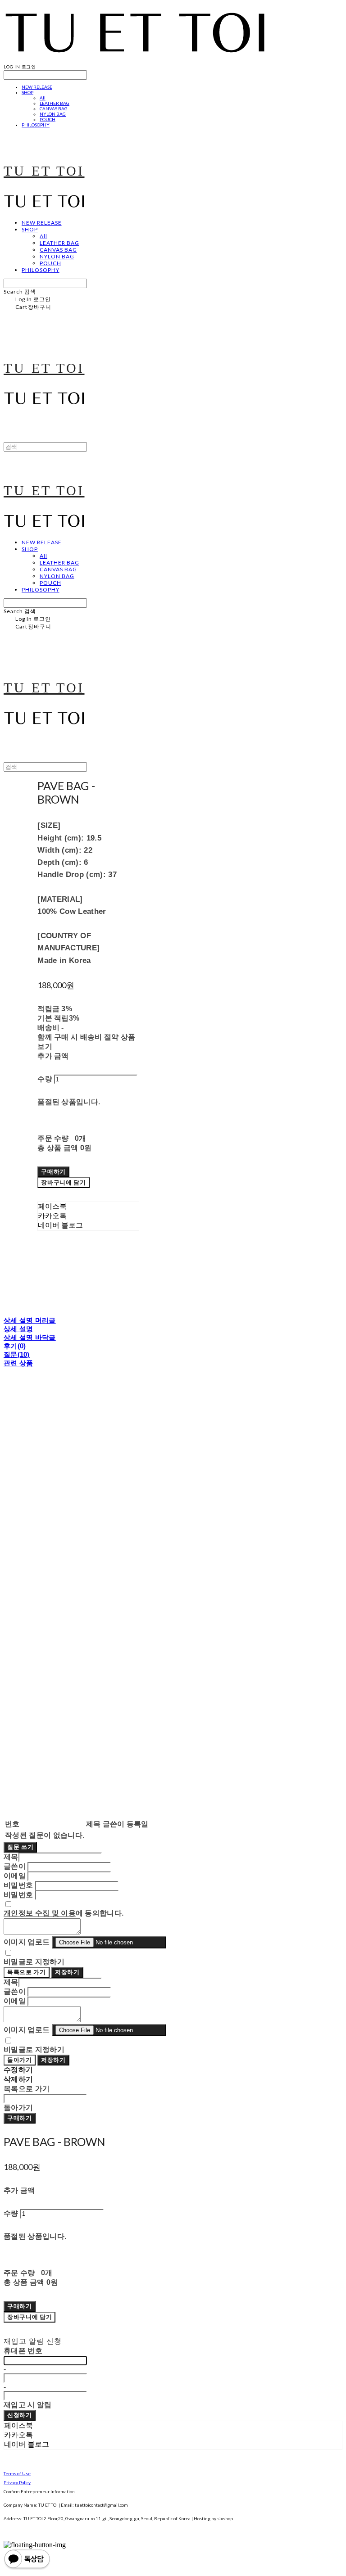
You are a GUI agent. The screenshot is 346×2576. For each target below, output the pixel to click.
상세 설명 (18, 1329)
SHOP (27, 92)
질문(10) (17, 1354)
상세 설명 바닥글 (30, 1337)
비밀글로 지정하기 (34, 1962)
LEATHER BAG (55, 103)
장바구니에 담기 (30, 2317)
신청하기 (20, 2415)
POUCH (48, 119)
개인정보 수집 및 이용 (40, 1913)
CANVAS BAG (54, 108)
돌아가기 (20, 2060)
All (43, 98)
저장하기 (67, 1972)
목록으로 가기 (27, 1972)
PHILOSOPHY (36, 125)
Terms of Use (17, 2473)
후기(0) (15, 1346)
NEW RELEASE (37, 87)
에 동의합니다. (64, 1913)
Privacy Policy (17, 2482)
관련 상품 (18, 1363)
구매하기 (20, 2118)
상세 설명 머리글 (30, 1320)
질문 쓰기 (20, 1847)
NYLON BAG (53, 114)
